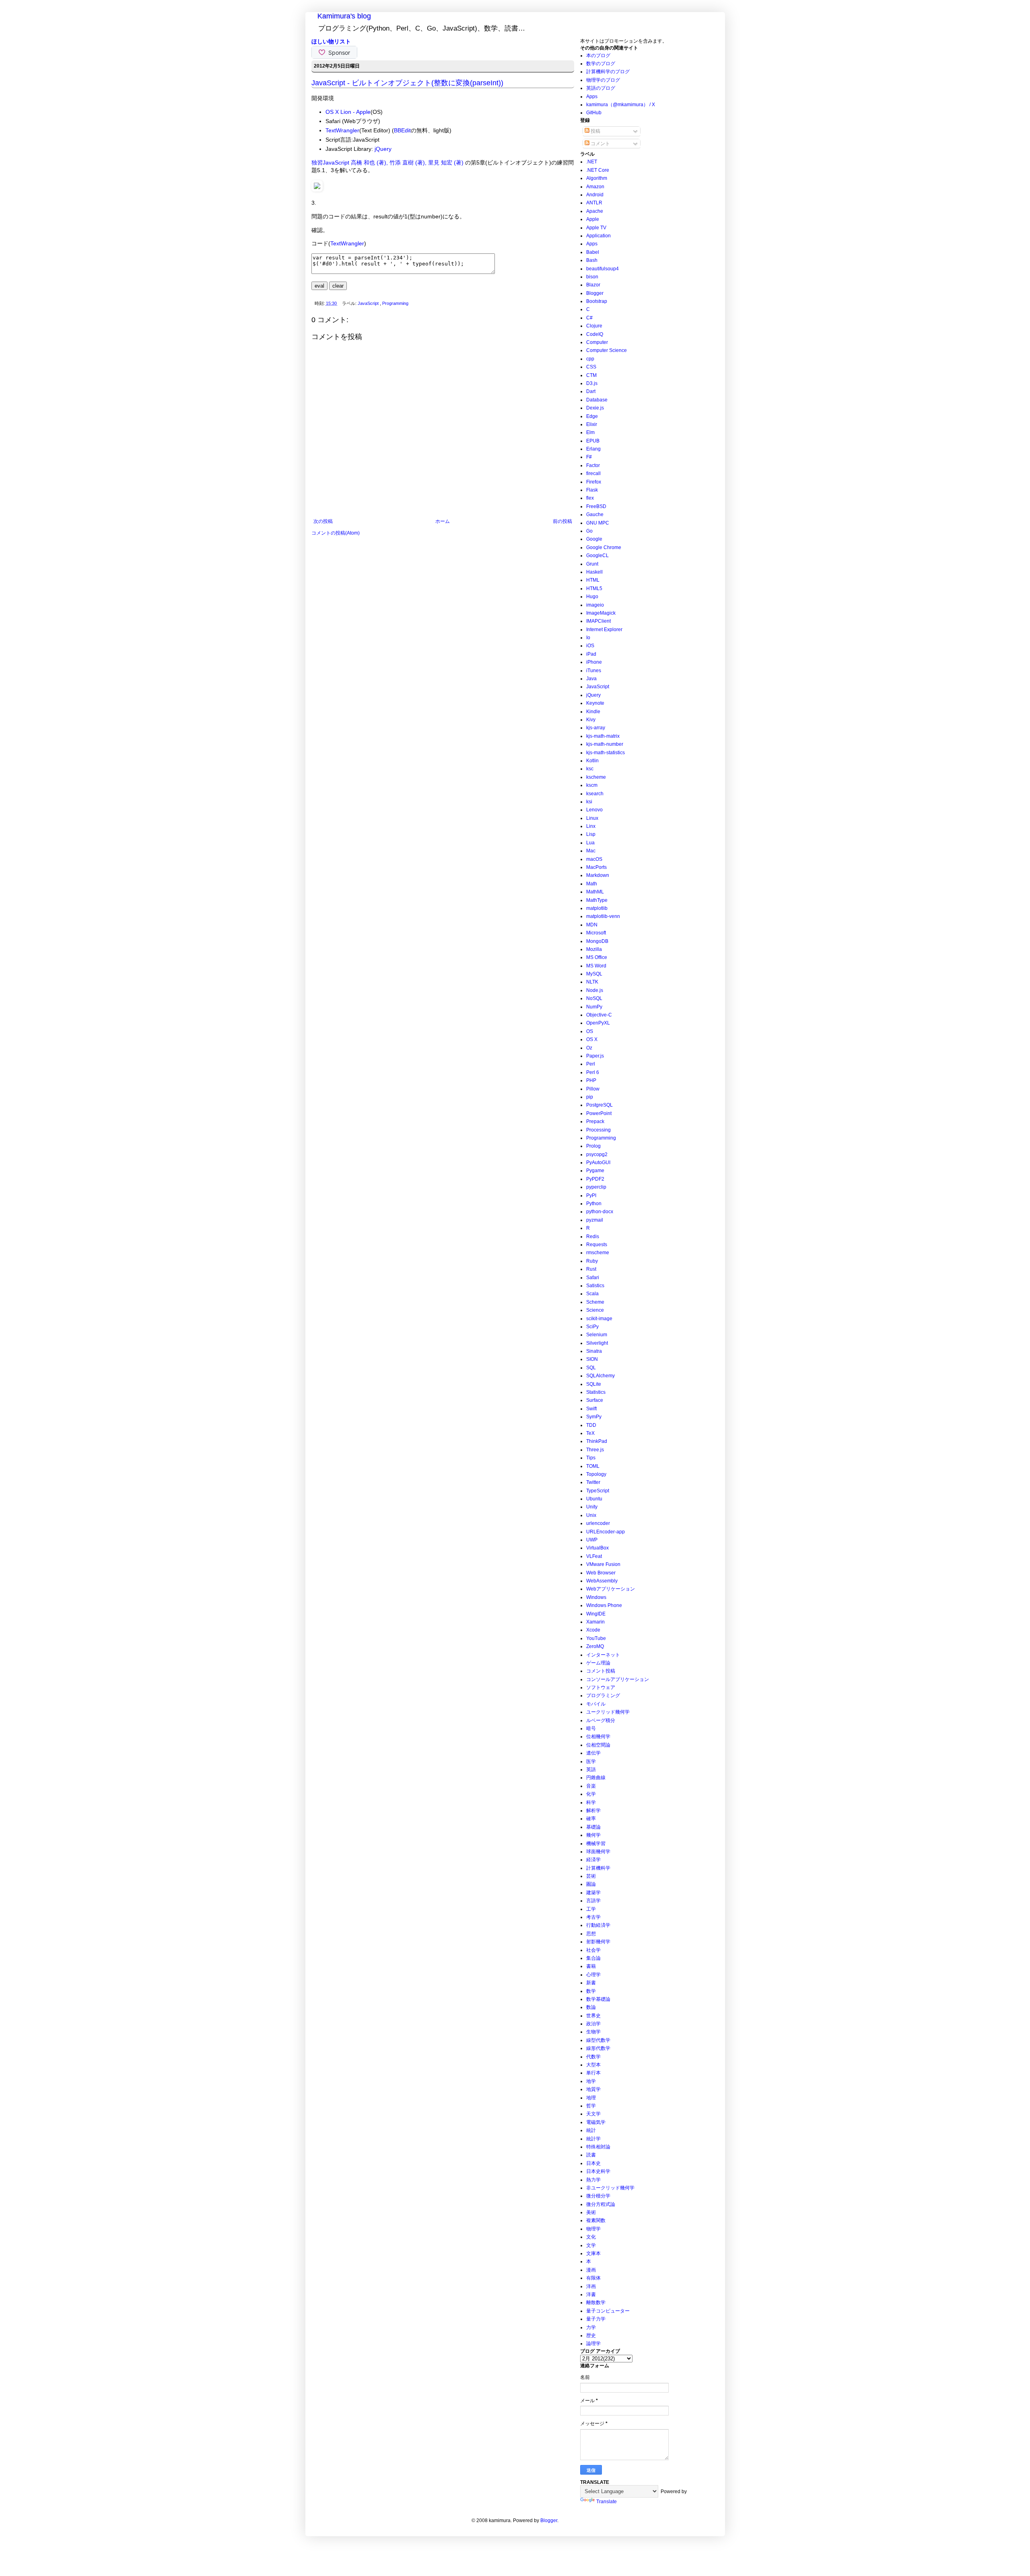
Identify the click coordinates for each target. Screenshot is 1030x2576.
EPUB (593, 441)
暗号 (591, 1728)
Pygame (595, 1171)
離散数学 (596, 2302)
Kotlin (592, 761)
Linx (591, 826)
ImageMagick (601, 613)
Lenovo (594, 810)
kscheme (596, 777)
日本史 (593, 2163)
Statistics (596, 1392)
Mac (591, 851)
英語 (591, 1769)
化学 (591, 1794)
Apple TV (596, 228)
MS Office (597, 957)
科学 (591, 1802)
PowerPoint (599, 1113)
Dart (591, 391)
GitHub (594, 113)
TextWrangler (342, 130)
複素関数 (596, 2220)
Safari (593, 1278)
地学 (591, 2081)
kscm (592, 785)
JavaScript (369, 303)
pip (590, 1097)
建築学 (593, 1893)
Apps (592, 97)
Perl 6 (593, 1072)
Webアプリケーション (611, 1589)
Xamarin (595, 1622)
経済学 (593, 1860)
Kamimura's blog (344, 16)
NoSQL (594, 998)
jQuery (383, 149)
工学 (591, 1909)
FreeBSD (596, 506)
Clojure (594, 326)
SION (592, 1359)
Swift (591, 1409)
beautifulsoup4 (603, 269)
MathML (595, 892)
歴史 (591, 2335)
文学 (591, 2245)
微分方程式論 (601, 2204)
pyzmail (595, 1220)
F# (589, 457)
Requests (597, 1245)
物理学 (593, 2229)
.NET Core (598, 170)
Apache (595, 211)
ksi (589, 802)
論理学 (593, 2344)
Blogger (595, 293)
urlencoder (598, 1523)
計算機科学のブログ (608, 72)
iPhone (594, 662)
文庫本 (593, 2253)
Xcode (593, 1630)
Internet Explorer (604, 630)
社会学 (593, 1950)
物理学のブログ (603, 80)
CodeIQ (595, 334)
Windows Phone (604, 1605)
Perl (591, 1064)
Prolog (593, 1146)
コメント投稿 (601, 1671)
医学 (591, 1761)
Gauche (595, 514)
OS (590, 1031)
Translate (607, 2502)
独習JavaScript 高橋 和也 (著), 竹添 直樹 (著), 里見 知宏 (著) (388, 163)
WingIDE (596, 1614)
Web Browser (601, 1573)
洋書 (591, 2294)
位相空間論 (598, 1745)
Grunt (592, 564)
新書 (591, 1983)
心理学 (593, 1975)
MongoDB (597, 941)
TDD (591, 1425)
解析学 (593, 1811)
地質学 (593, 2089)
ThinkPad (597, 1441)
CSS (591, 367)
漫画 (591, 2270)
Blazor (593, 285)
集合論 (593, 1958)
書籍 (591, 1966)
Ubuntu (594, 1499)
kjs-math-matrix (603, 736)
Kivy (591, 720)
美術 (591, 2212)
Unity (592, 1507)
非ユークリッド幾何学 (610, 2188)
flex (590, 498)
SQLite (594, 1384)
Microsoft (596, 933)
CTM (591, 375)
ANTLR (594, 203)
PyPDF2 (595, 1179)
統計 (591, 2130)
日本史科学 (598, 2171)
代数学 (593, 2057)
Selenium (597, 1335)
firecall (593, 473)
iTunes (594, 671)
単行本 (593, 2073)
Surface (595, 1400)
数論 (591, 2007)
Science (595, 1310)
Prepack (595, 1121)
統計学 (593, 2139)
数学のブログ (601, 64)
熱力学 (593, 2180)
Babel (593, 252)
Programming (395, 303)
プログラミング (603, 1695)
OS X (592, 1039)
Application (598, 236)
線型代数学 (598, 2040)
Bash (592, 260)
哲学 (591, 2106)
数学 (591, 1991)
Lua (590, 843)
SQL (591, 1368)
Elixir (592, 424)
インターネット (603, 1655)
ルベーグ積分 (601, 1720)
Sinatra (594, 1351)
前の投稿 (562, 521)
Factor (593, 465)
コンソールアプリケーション (618, 1679)
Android (595, 195)
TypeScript (598, 1491)
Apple (593, 219)
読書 (591, 2155)
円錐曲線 (596, 1778)
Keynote (595, 703)
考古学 (593, 1917)
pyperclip (596, 1187)
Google (594, 539)
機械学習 (596, 1844)
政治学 (593, 2024)
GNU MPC (598, 523)
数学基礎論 (598, 1999)
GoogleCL (597, 556)
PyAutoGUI (598, 1162)
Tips (591, 1458)
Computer (597, 342)
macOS (594, 859)
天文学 (593, 2114)
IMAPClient (598, 621)
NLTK (592, 982)
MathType (597, 900)
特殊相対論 (598, 2147)
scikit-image (599, 1319)
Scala (592, 1294)
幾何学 (593, 1835)
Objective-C (599, 1015)
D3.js (592, 383)
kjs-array (596, 728)
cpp (590, 359)
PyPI (591, 1195)
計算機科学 (598, 1868)
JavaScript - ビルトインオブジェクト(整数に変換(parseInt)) (407, 83)
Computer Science (607, 350)
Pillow (593, 1089)
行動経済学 (598, 1925)
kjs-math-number (605, 744)
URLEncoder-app (606, 1532)
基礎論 (593, 1827)
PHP (591, 1080)
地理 (591, 2098)
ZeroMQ (595, 1646)
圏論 (591, 1884)
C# (589, 318)
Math (592, 884)
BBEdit (402, 130)
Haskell (594, 572)
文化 (591, 2237)
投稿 (595, 131)
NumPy (594, 1007)
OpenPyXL (598, 1023)
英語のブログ (601, 88)
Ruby (592, 1261)
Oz (589, 1048)
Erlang (593, 449)
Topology (596, 1474)
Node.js (595, 990)
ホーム (443, 521)
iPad (591, 654)
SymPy (594, 1417)
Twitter (593, 1482)
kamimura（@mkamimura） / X (621, 105)
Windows (596, 1597)
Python (594, 1204)
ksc (590, 769)
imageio (595, 605)
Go (589, 531)
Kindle (593, 712)
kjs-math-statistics (606, 753)
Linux (592, 818)
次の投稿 (323, 521)
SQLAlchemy (600, 1376)
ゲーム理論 (598, 1663)
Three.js (595, 1450)
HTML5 (594, 588)
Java (591, 679)
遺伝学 (593, 1753)
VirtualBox (597, 1548)
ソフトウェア (601, 1687)
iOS (590, 646)
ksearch (595, 794)
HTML (593, 580)
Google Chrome (604, 547)
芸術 (591, 1876)
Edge (592, 416)
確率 (591, 1819)
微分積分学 (598, 2196)
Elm (590, 432)
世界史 (593, 2016)
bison (592, 277)
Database (597, 400)
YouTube (596, 1638)
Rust (591, 1269)
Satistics (595, 1286)
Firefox (594, 482)
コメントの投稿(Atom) (336, 533)
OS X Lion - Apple (348, 112)
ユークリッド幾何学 (608, 1712)
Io (588, 638)
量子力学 (596, 2319)
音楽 (591, 1786)
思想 (591, 1934)
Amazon (595, 187)
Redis (593, 1237)
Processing (598, 1130)
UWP (592, 1540)
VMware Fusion (603, 1564)
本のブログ (598, 56)
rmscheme (598, 1253)
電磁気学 (596, 2122)
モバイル (596, 1704)
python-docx (600, 1212)
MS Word (596, 966)
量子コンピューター (608, 2311)
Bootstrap (597, 301)
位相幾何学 (598, 1737)
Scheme (595, 1302)
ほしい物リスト (331, 41)
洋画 (591, 2286)
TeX (590, 1433)
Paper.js (595, 1056)
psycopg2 (597, 1154)
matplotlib (597, 908)
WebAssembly (602, 1581)
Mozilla (594, 949)
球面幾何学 (598, 1852)
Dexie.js (595, 408)
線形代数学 (598, 2048)
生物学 (593, 2032)
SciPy (592, 1327)
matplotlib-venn (603, 916)
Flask (592, 490)
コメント (600, 144)
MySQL (594, 974)
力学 (591, 2327)
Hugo (592, 597)
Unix (591, 1515)
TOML (593, 1466)
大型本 (593, 2065)
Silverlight (597, 1343)
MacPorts (596, 867)
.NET (592, 162)
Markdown (598, 875)
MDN (592, 925)
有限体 (593, 2278)
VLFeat (594, 1556)
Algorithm (597, 178)
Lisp (591, 834)
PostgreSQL (599, 1105)
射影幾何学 (598, 1942)
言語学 (593, 1901)
